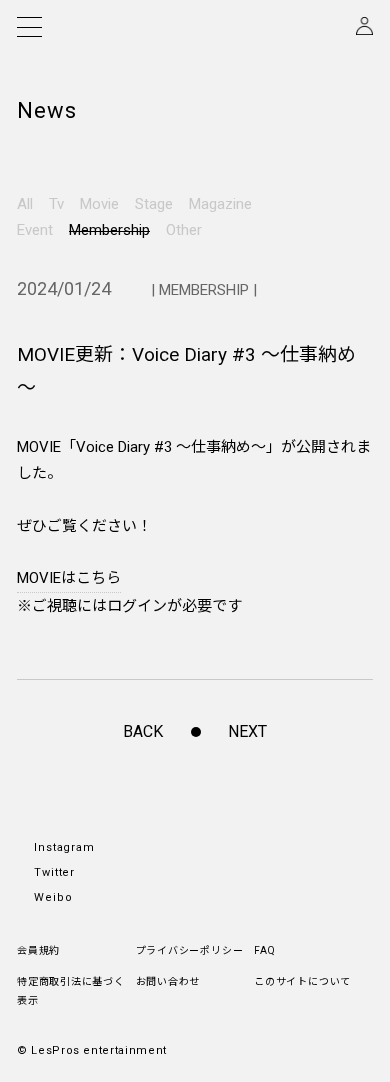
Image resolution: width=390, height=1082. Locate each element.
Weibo (53, 897)
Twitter (54, 872)
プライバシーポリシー (190, 950)
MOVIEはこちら (69, 578)
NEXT (247, 732)
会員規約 (38, 950)
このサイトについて (302, 981)
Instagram (64, 847)
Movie (99, 204)
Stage (154, 204)
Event (35, 230)
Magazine (220, 204)
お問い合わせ (168, 981)
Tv (56, 204)
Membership (109, 230)
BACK (143, 732)
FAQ (264, 950)
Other (184, 230)
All (25, 204)
